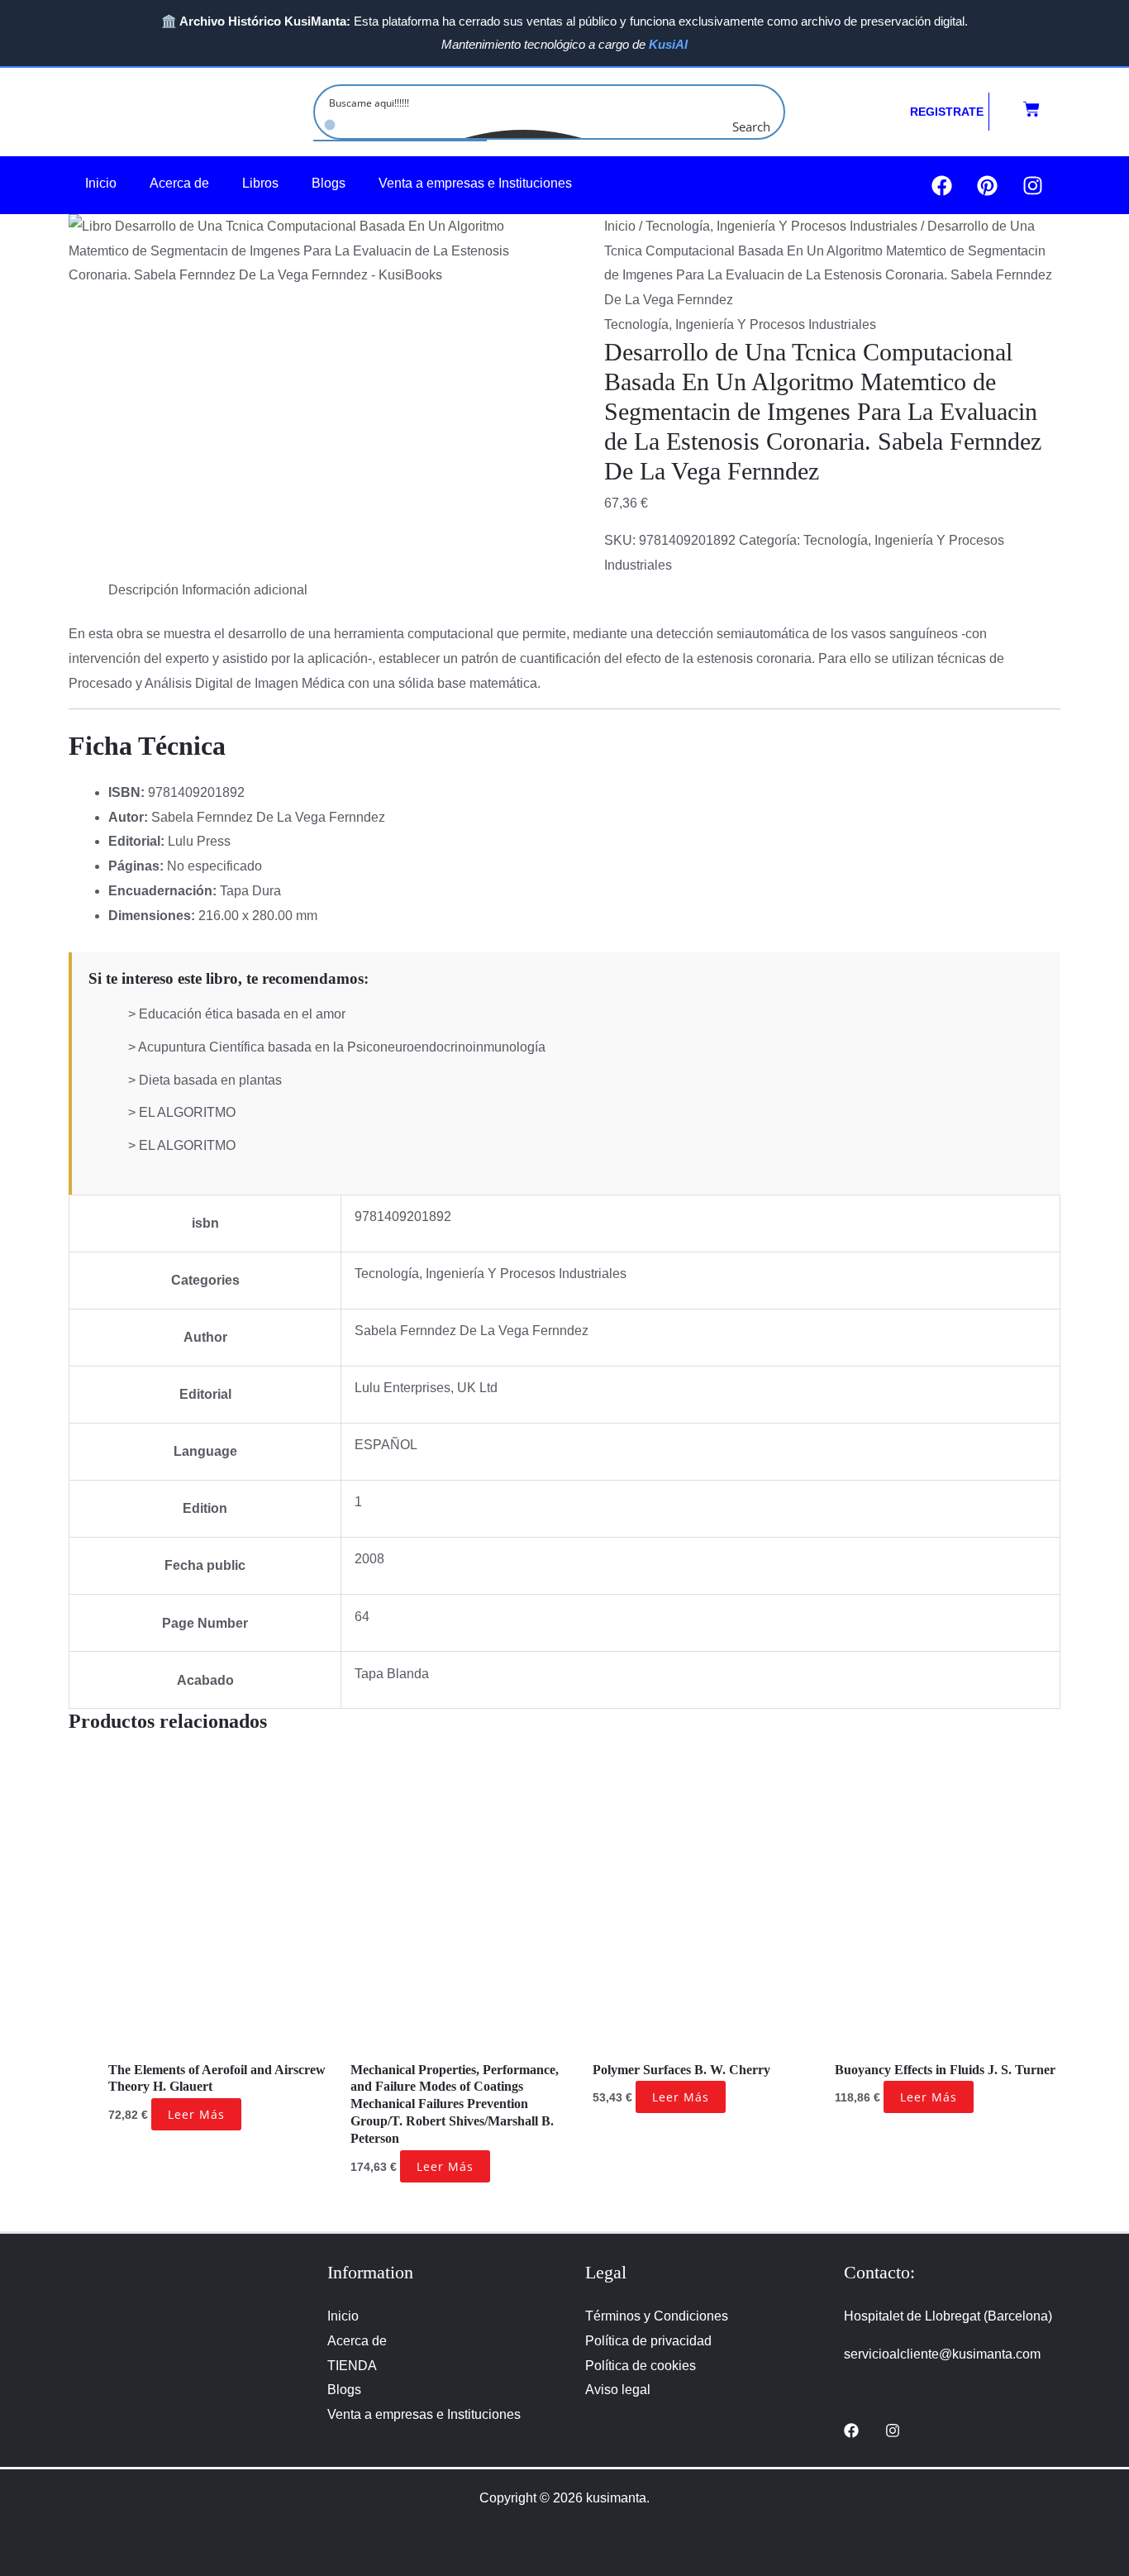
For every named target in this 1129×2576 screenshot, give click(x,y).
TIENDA (352, 2366)
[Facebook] (851, 2431)
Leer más (196, 2114)
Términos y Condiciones (657, 2316)
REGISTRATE (947, 112)
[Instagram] (893, 2431)
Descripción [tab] (143, 590)
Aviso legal (618, 2390)
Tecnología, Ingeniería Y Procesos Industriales (781, 226)
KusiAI (668, 44)
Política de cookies (641, 2366)
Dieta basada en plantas (210, 1080)
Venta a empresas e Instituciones (475, 183)
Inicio (101, 183)
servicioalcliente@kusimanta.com (942, 2354)
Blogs (329, 183)
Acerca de (179, 183)
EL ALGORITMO (187, 1112)
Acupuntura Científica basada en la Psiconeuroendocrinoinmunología (342, 1047)
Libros (260, 183)
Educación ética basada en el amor (242, 1014)
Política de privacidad (648, 2341)
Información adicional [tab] (245, 590)
